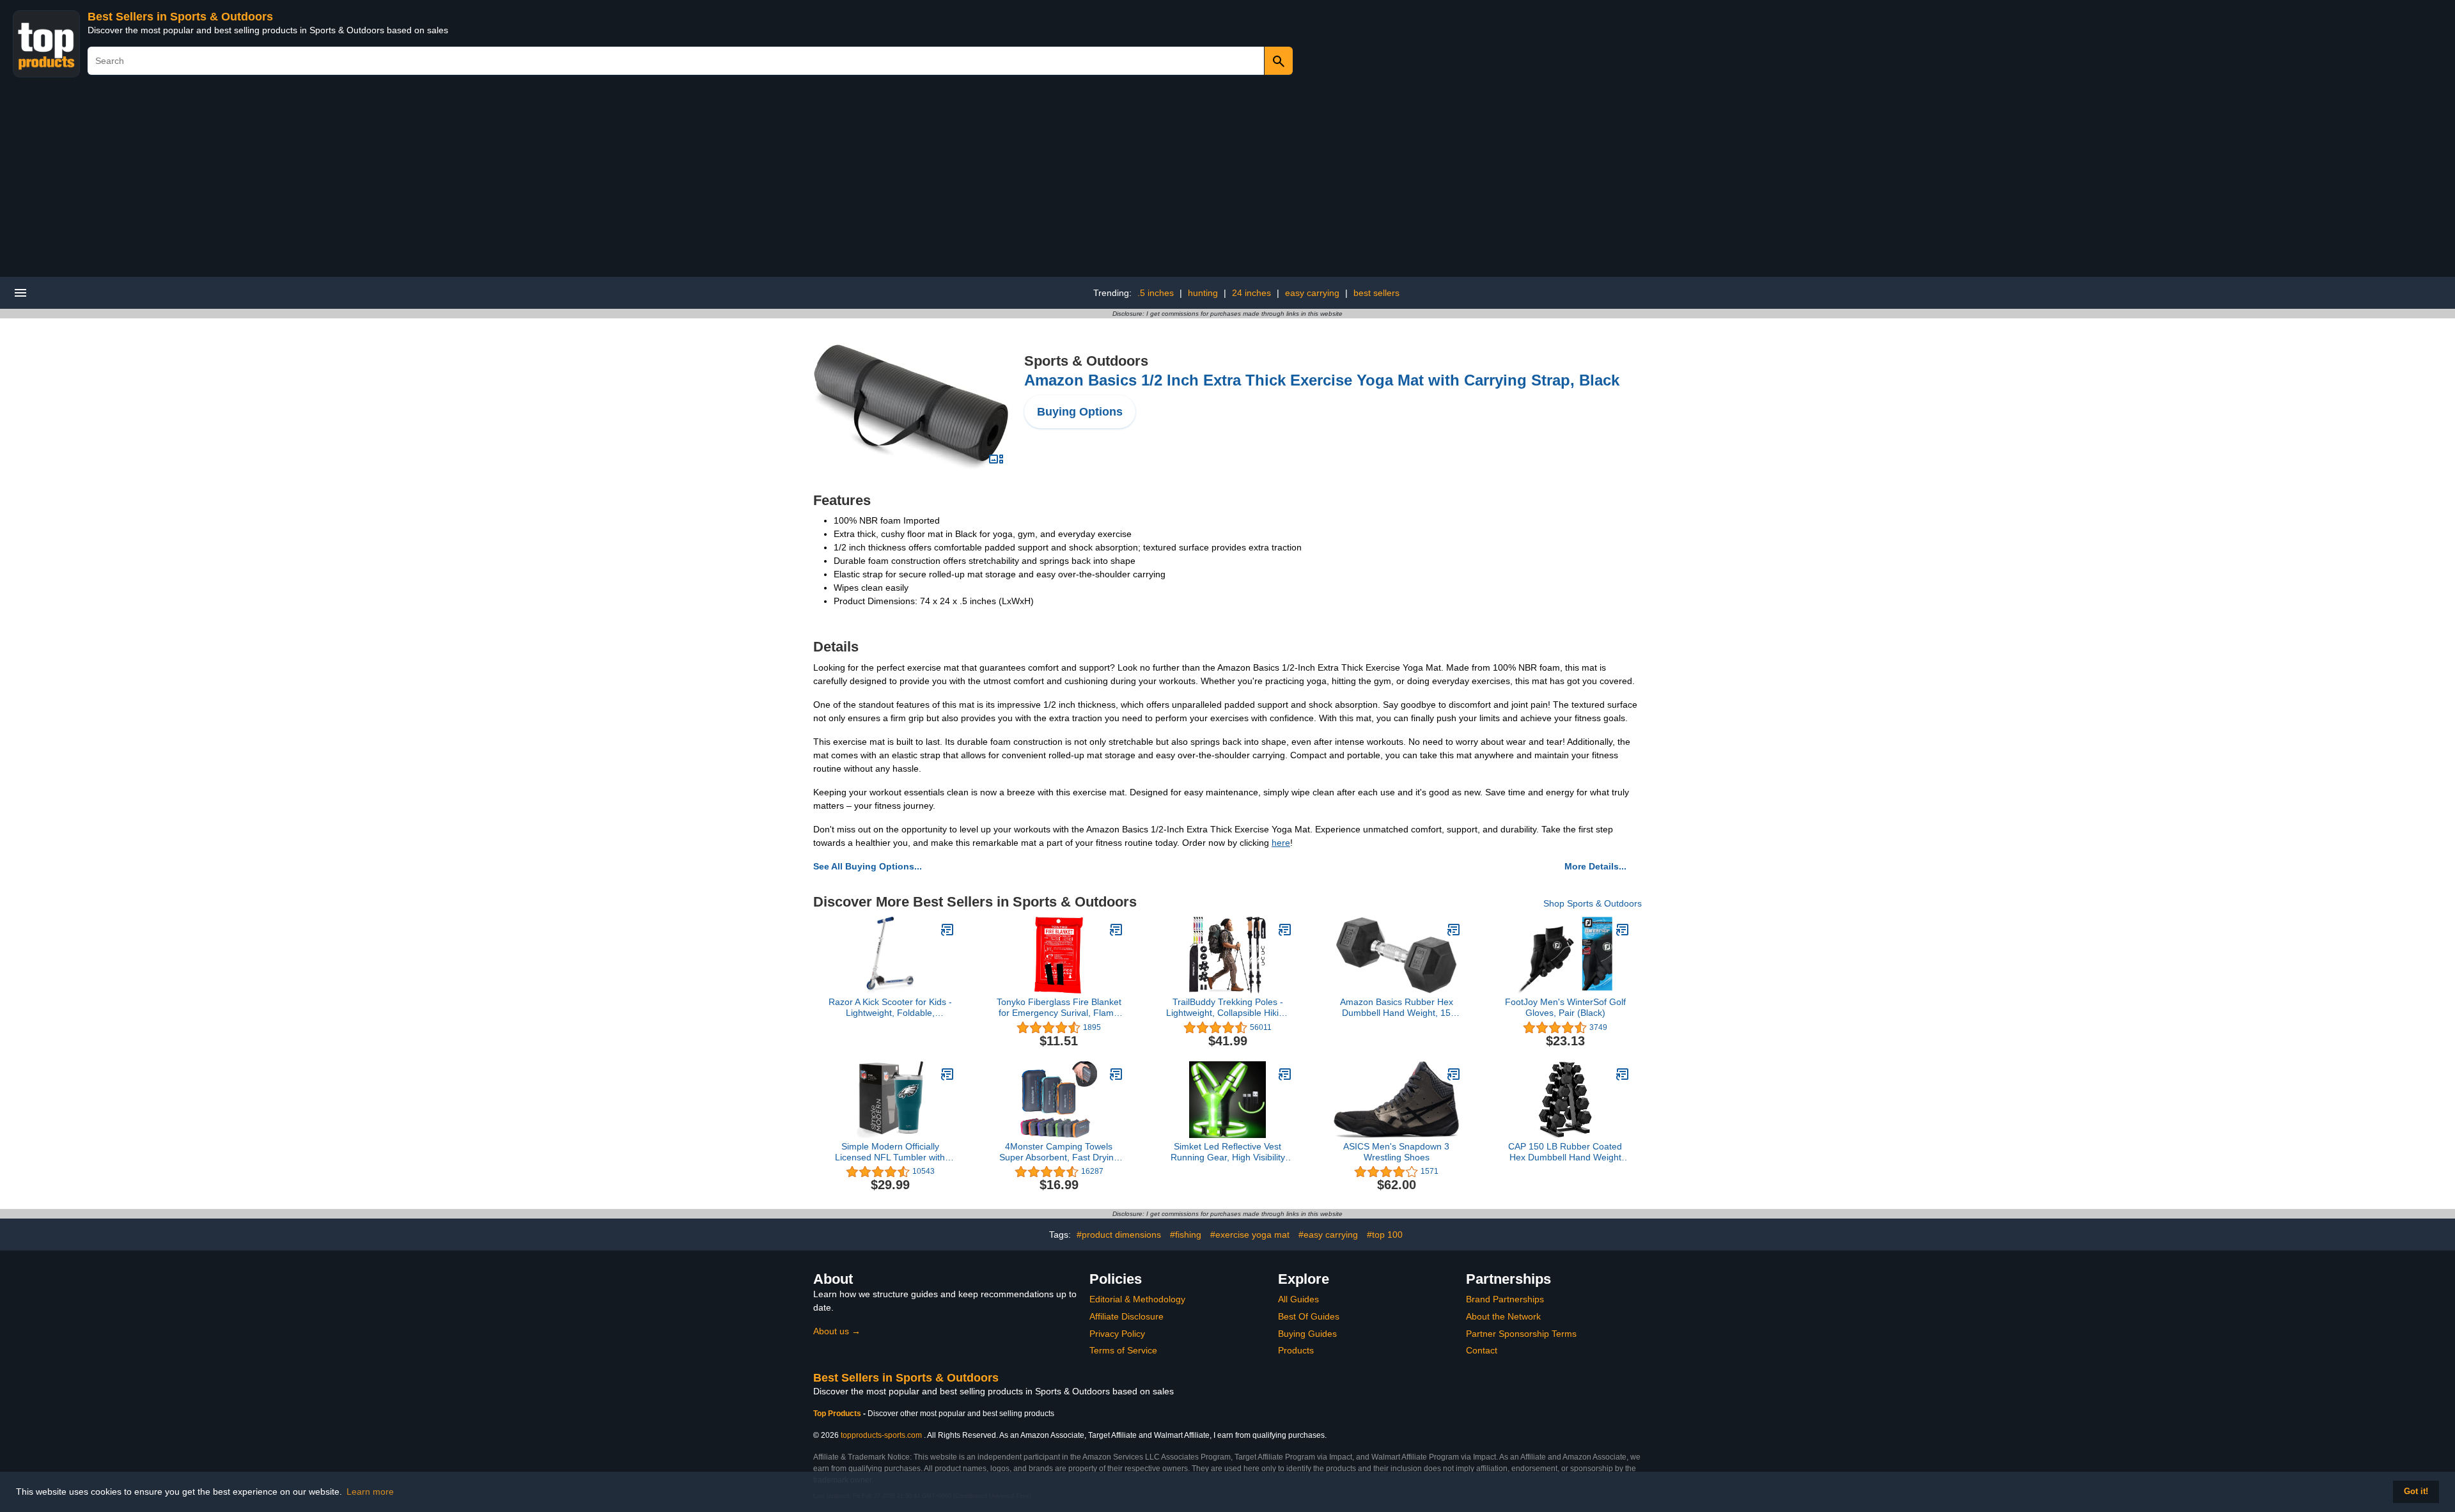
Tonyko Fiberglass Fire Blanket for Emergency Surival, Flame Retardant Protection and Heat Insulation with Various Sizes (1059, 1008)
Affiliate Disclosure (1126, 1316)
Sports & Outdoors (1086, 361)
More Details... (1595, 866)
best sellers (1376, 293)
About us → (837, 1331)
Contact (1482, 1350)
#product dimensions (1119, 1235)
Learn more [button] (370, 1492)
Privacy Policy (1117, 1334)
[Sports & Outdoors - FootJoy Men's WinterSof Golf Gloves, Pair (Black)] (1623, 930)
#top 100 (1385, 1235)
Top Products (838, 1414)
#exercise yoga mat (1250, 1235)
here (1281, 843)
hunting (1203, 293)
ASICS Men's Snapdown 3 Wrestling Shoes (1396, 1152)
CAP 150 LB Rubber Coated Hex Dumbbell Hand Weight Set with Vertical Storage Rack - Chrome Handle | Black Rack (1565, 1152)
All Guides (1298, 1299)
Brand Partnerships (1505, 1299)
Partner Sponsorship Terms (1521, 1334)
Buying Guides (1307, 1334)
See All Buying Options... (868, 866)
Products (1296, 1350)
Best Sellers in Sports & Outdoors (180, 17)
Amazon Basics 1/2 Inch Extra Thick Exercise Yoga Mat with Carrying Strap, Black (1322, 380)
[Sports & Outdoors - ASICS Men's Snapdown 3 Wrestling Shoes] (1454, 1074)
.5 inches (1156, 293)
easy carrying (1312, 293)
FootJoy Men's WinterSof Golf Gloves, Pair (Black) (1565, 1007)
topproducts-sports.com (881, 1435)
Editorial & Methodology (1137, 1299)
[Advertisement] (1227, 181)
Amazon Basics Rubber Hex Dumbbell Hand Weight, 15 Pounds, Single (1397, 1008)
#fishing (1186, 1235)
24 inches (1251, 293)
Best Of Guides (1309, 1316)
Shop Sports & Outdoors (1593, 903)
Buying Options (1080, 412)
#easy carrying (1328, 1235)
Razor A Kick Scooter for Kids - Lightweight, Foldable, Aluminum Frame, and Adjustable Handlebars (890, 1008)
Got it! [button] (2416, 1492)
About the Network (1503, 1316)
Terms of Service (1123, 1350)
